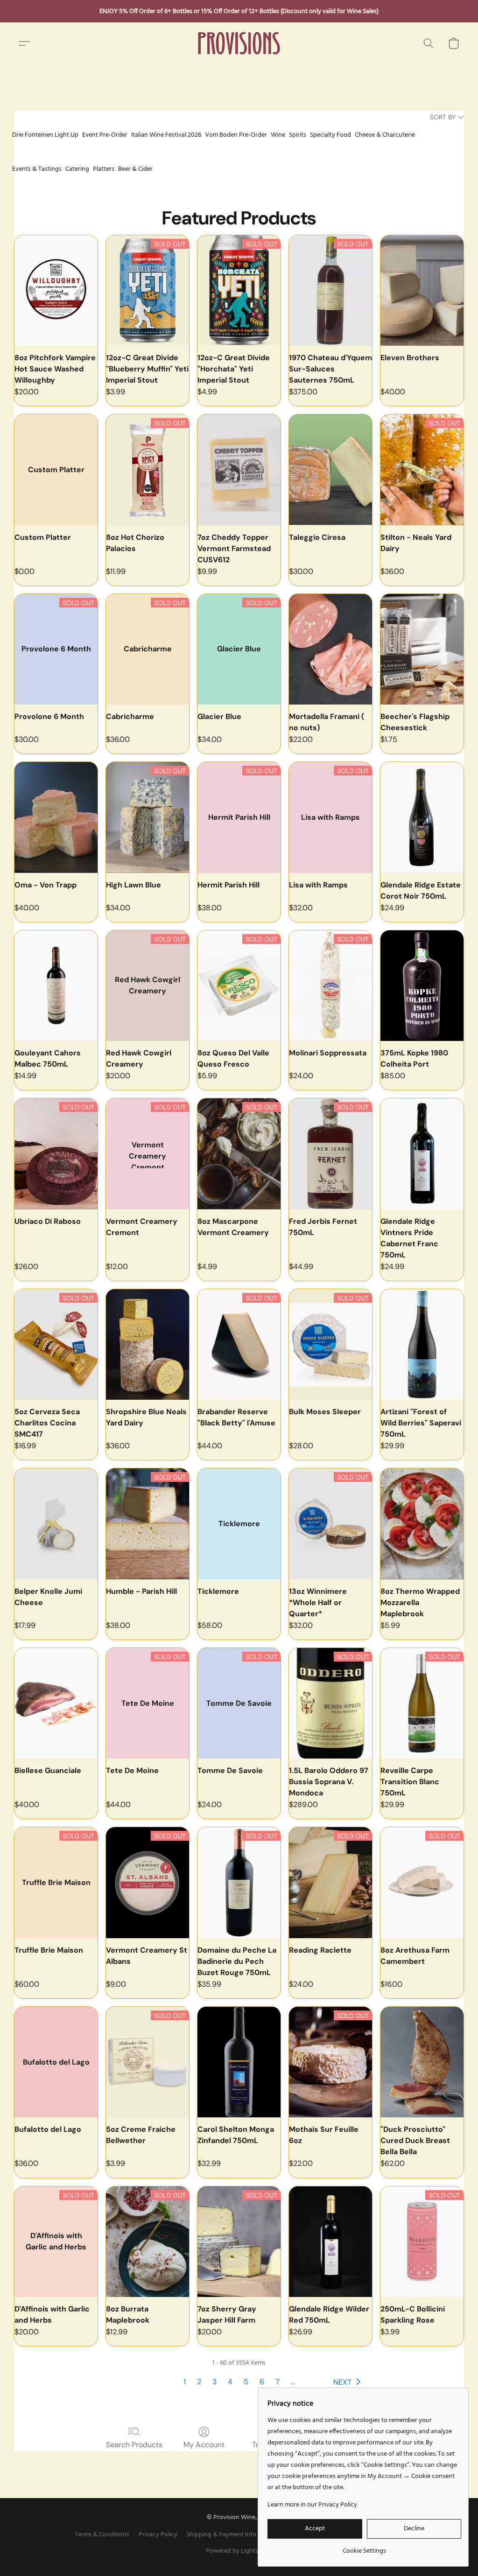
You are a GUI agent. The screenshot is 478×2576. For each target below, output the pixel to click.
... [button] (293, 2382)
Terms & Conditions (102, 2535)
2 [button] (199, 2382)
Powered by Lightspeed (239, 2551)
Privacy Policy (158, 2535)
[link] (364, 2548)
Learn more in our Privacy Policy (312, 2505)
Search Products (134, 2445)
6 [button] (262, 2382)
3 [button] (214, 2382)
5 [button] (246, 2382)
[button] (239, 43)
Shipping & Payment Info (221, 2535)
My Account (204, 2445)
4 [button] (230, 2382)
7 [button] (278, 2382)
